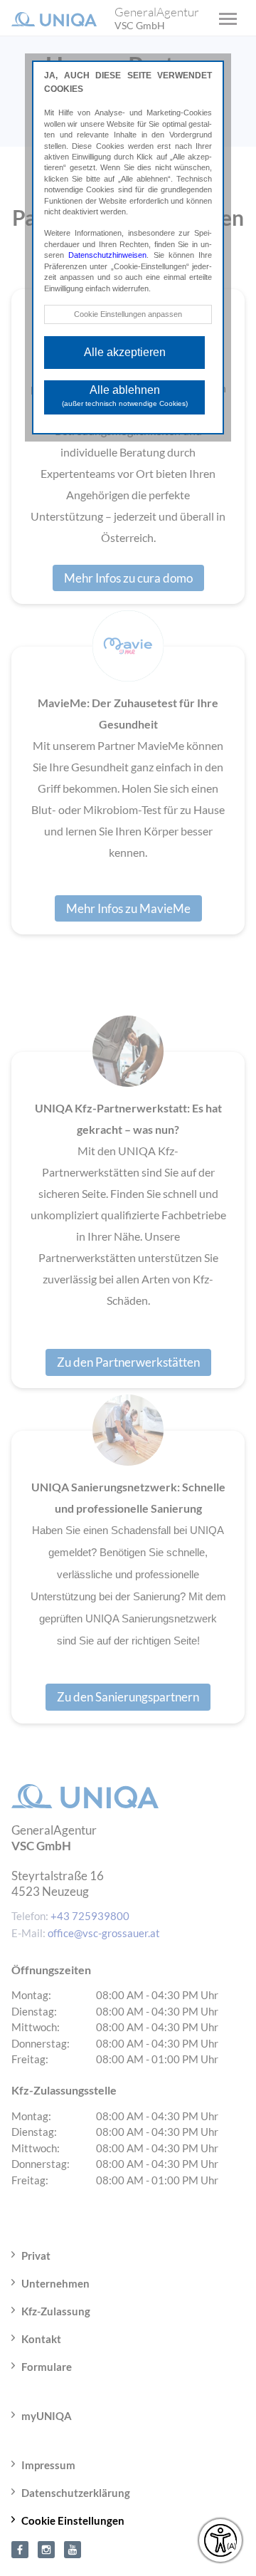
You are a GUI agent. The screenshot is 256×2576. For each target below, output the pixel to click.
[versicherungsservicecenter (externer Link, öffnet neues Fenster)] (20, 2548)
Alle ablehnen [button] (125, 396)
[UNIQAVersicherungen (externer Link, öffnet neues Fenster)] (73, 2548)
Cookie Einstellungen (73, 2520)
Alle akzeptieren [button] (125, 352)
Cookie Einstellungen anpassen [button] (128, 314)
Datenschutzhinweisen (107, 255)
